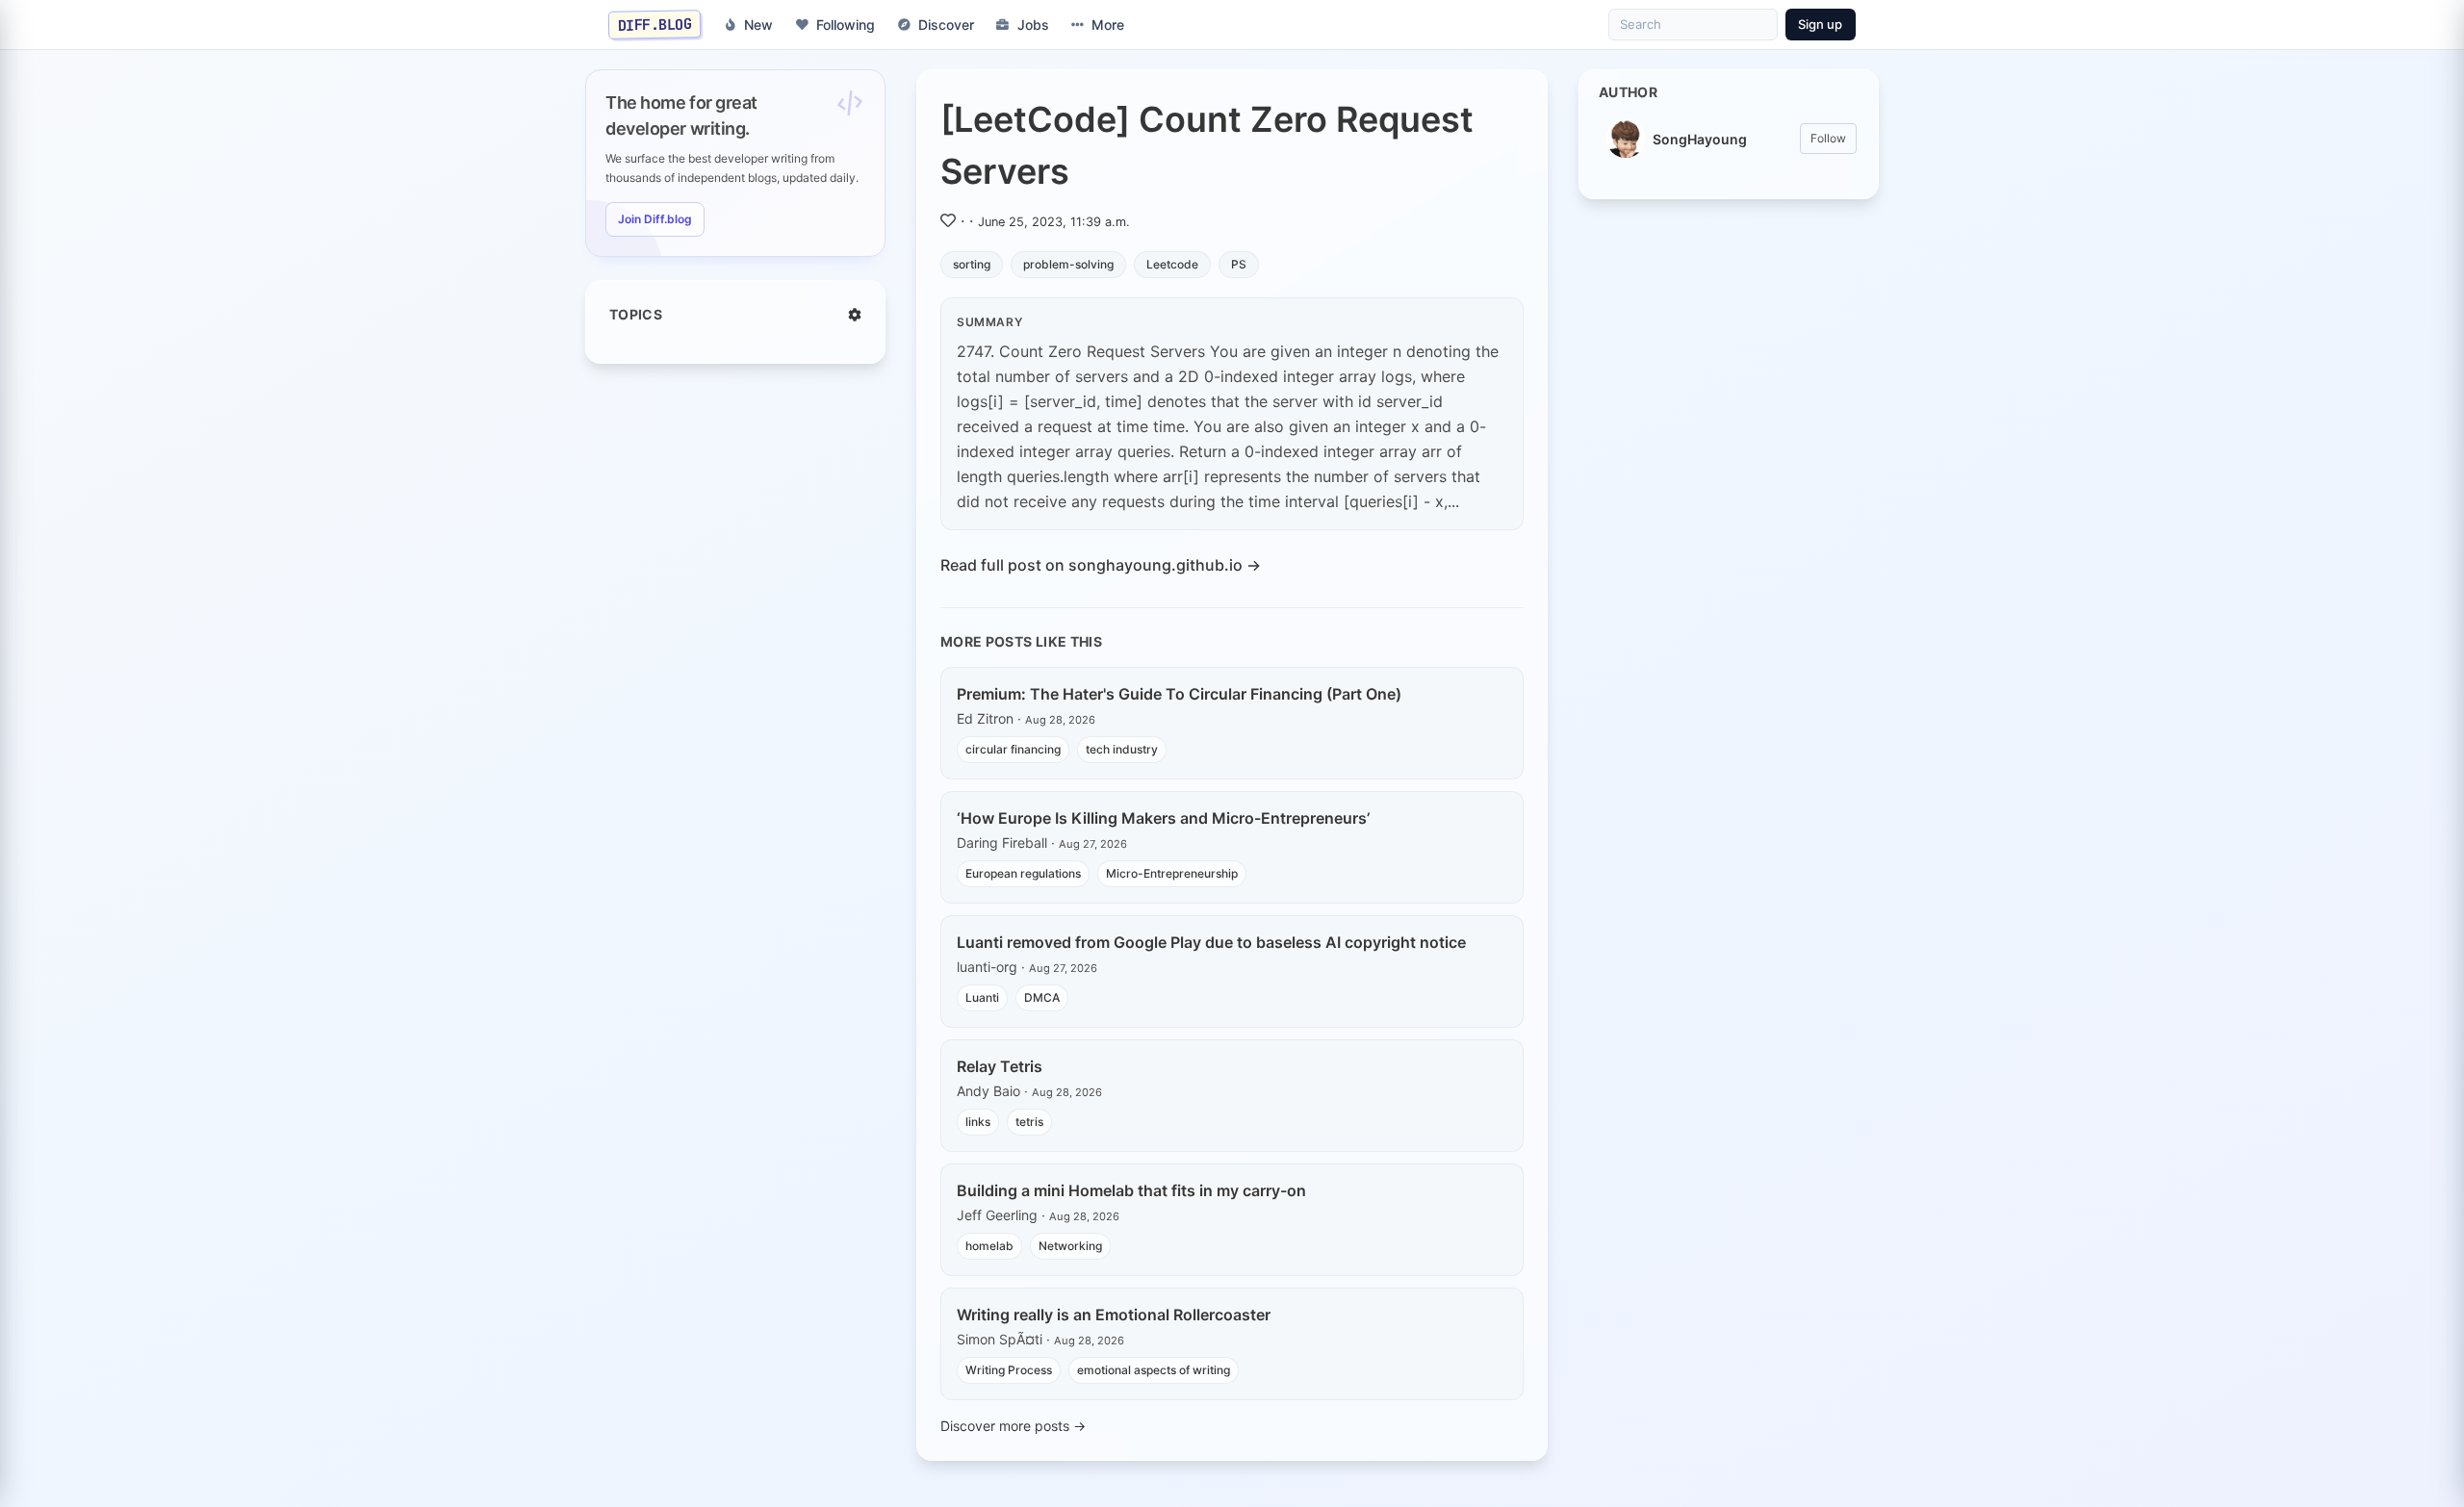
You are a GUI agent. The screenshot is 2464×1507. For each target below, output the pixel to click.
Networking (1070, 1246)
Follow (1828, 138)
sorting (972, 264)
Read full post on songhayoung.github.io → (1101, 565)
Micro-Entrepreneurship (1172, 873)
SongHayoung (1700, 139)
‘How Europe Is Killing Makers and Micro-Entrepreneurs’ (1163, 818)
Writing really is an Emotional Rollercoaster (1114, 1315)
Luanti (982, 997)
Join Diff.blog (655, 219)
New (758, 25)
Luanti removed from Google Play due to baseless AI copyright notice (1211, 942)
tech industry (1122, 749)
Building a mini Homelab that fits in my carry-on (1131, 1190)
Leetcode (1172, 264)
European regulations (1023, 873)
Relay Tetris (1000, 1066)
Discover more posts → (1013, 1426)
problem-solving (1068, 264)
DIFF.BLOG (655, 24)
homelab (989, 1246)
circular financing (1013, 749)
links (978, 1122)
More (1108, 25)
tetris (1029, 1122)
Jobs (1033, 25)
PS (1239, 264)
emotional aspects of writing (1154, 1370)
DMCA (1042, 997)
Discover (946, 25)
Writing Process (1009, 1370)
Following (846, 25)
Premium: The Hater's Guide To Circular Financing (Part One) (1179, 694)
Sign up (1820, 24)
